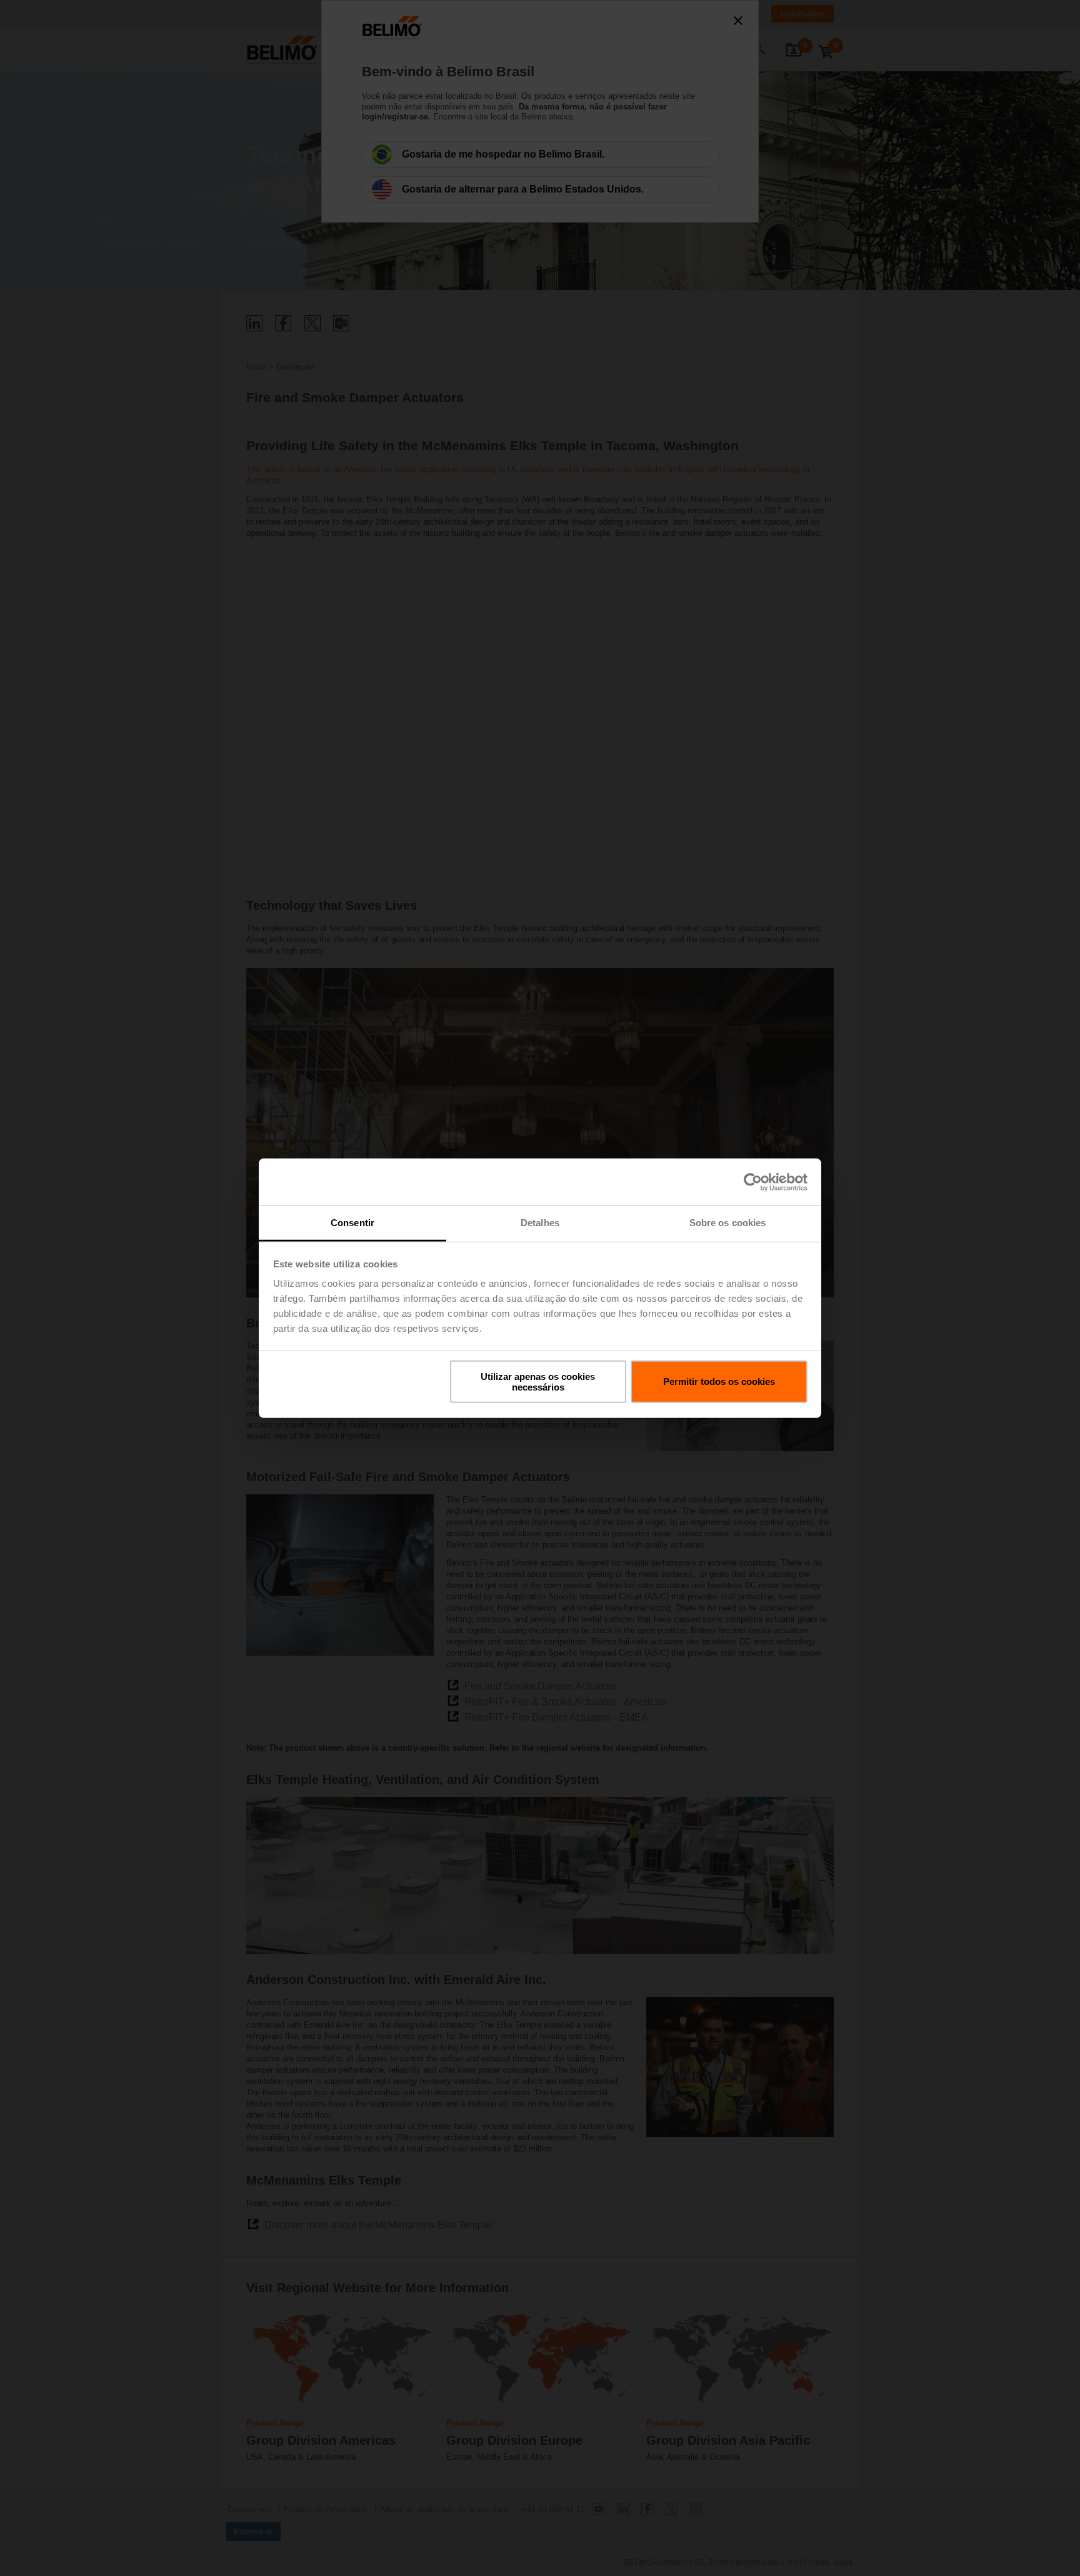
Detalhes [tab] (540, 1223)
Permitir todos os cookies (719, 1381)
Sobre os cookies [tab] (728, 1223)
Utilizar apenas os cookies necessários (538, 1381)
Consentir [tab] (352, 1223)
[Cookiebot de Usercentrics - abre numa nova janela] (753, 1182)
